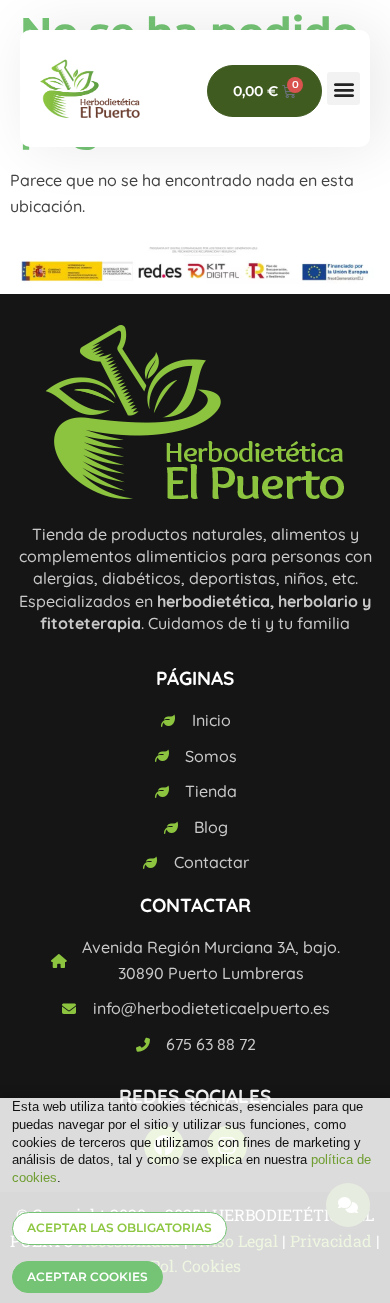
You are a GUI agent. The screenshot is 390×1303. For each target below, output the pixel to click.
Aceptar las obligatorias (119, 1227)
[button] (343, 88)
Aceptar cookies (87, 1276)
